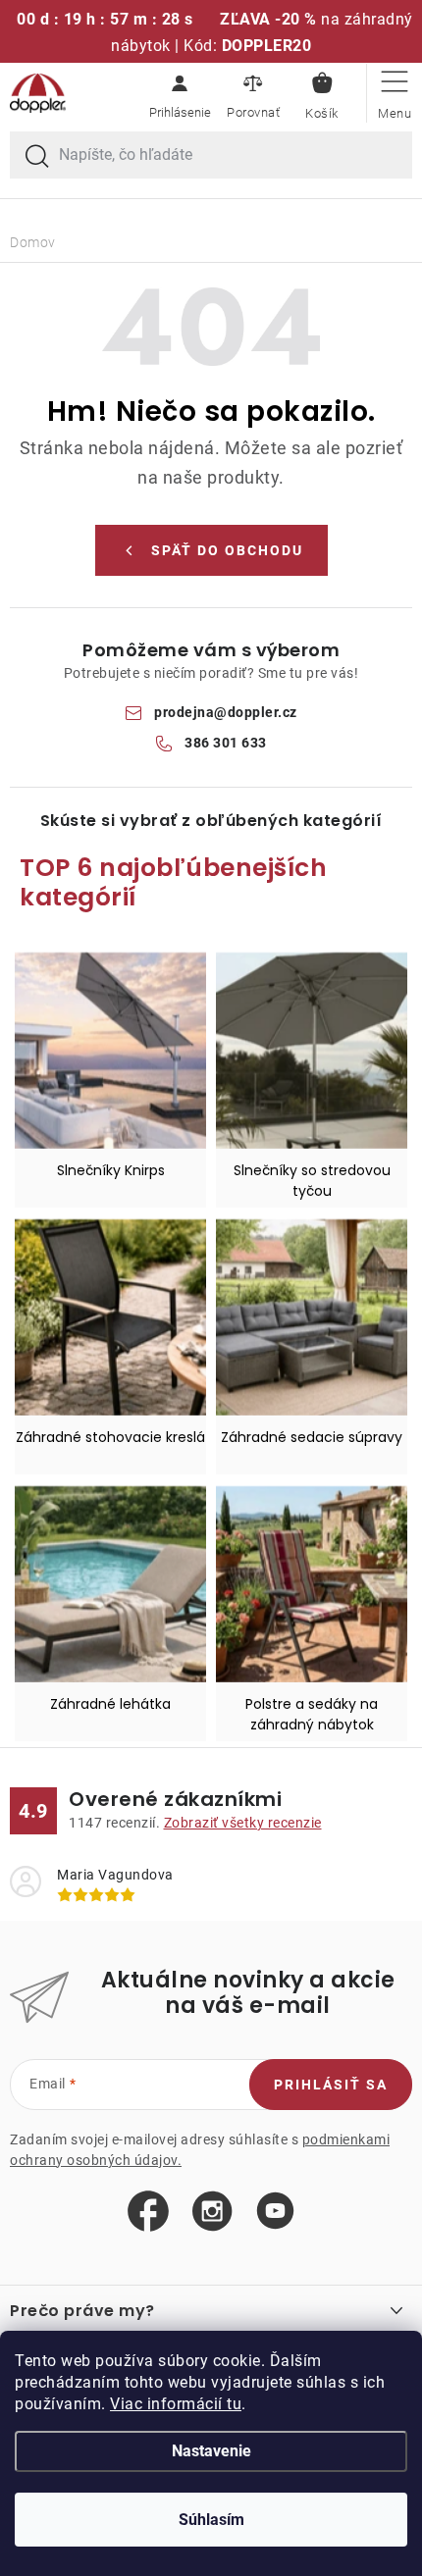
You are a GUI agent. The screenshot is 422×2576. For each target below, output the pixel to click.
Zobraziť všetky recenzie (243, 1823)
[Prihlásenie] (180, 93)
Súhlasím (211, 2520)
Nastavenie (211, 2451)
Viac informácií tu (176, 2404)
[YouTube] (275, 2212)
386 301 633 (226, 743)
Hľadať (37, 157)
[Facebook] (148, 2212)
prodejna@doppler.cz (226, 712)
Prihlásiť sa (331, 2085)
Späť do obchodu (227, 550)
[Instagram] (212, 2212)
